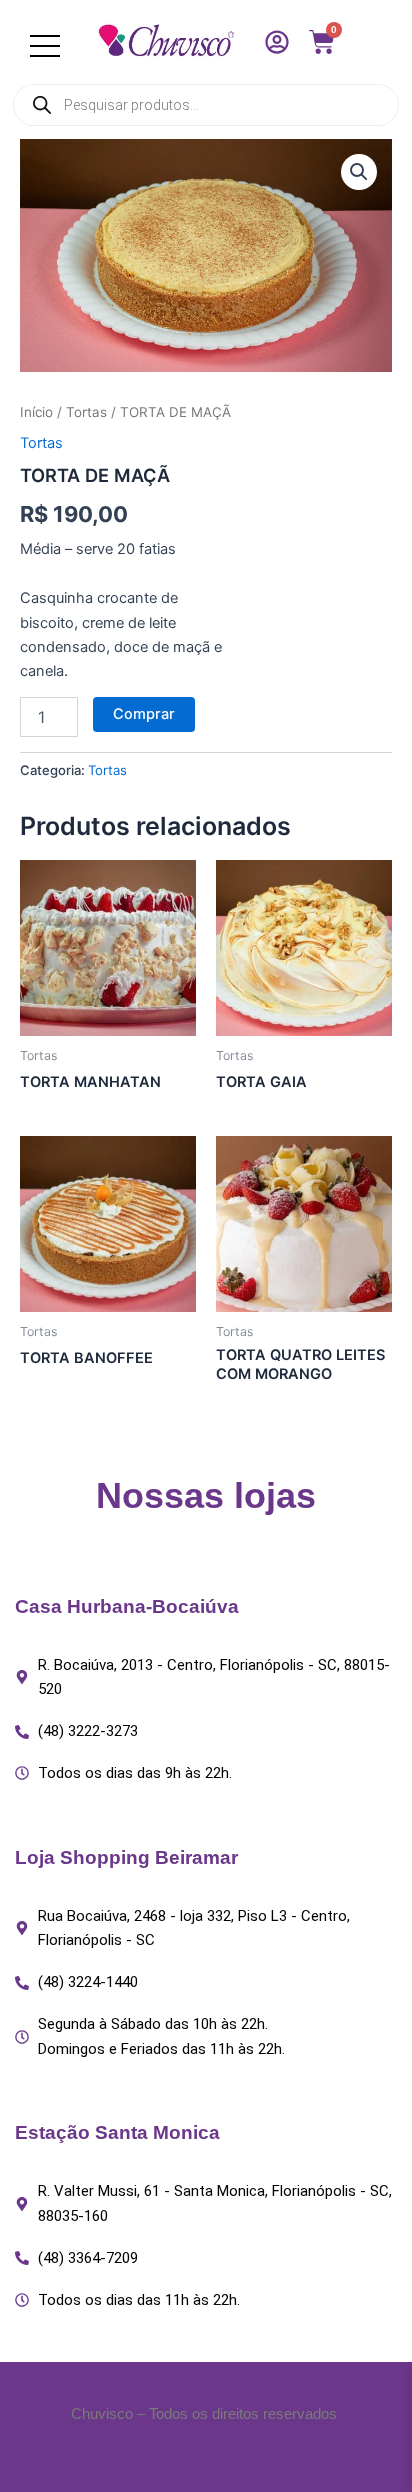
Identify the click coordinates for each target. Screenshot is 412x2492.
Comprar (144, 714)
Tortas (86, 412)
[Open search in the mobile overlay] (206, 105)
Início (36, 412)
